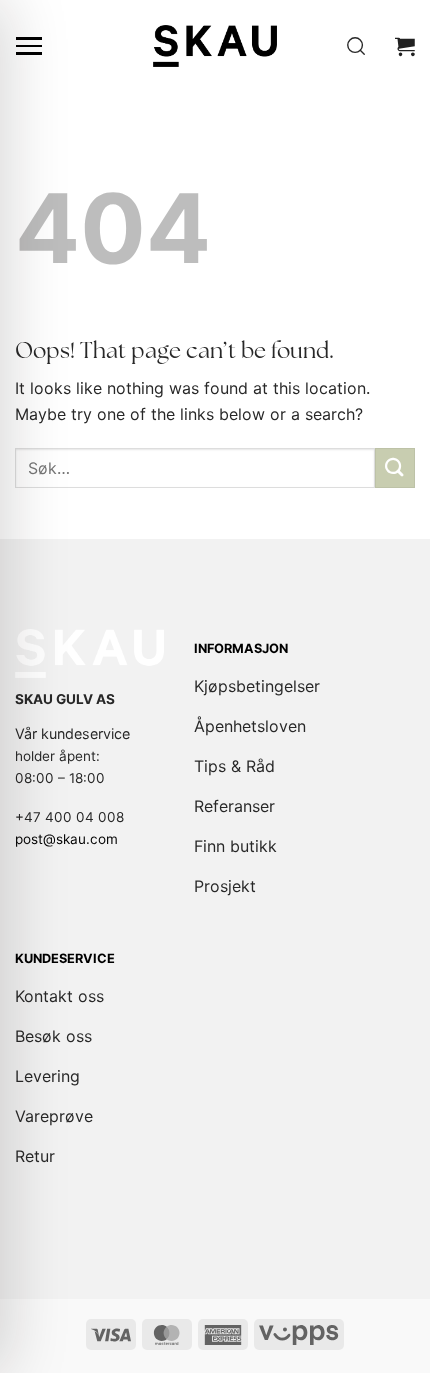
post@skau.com (66, 839)
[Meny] (29, 46)
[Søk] (356, 46)
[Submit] (395, 467)
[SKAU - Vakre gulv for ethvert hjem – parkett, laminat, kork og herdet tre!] (215, 45)
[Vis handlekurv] (405, 46)
